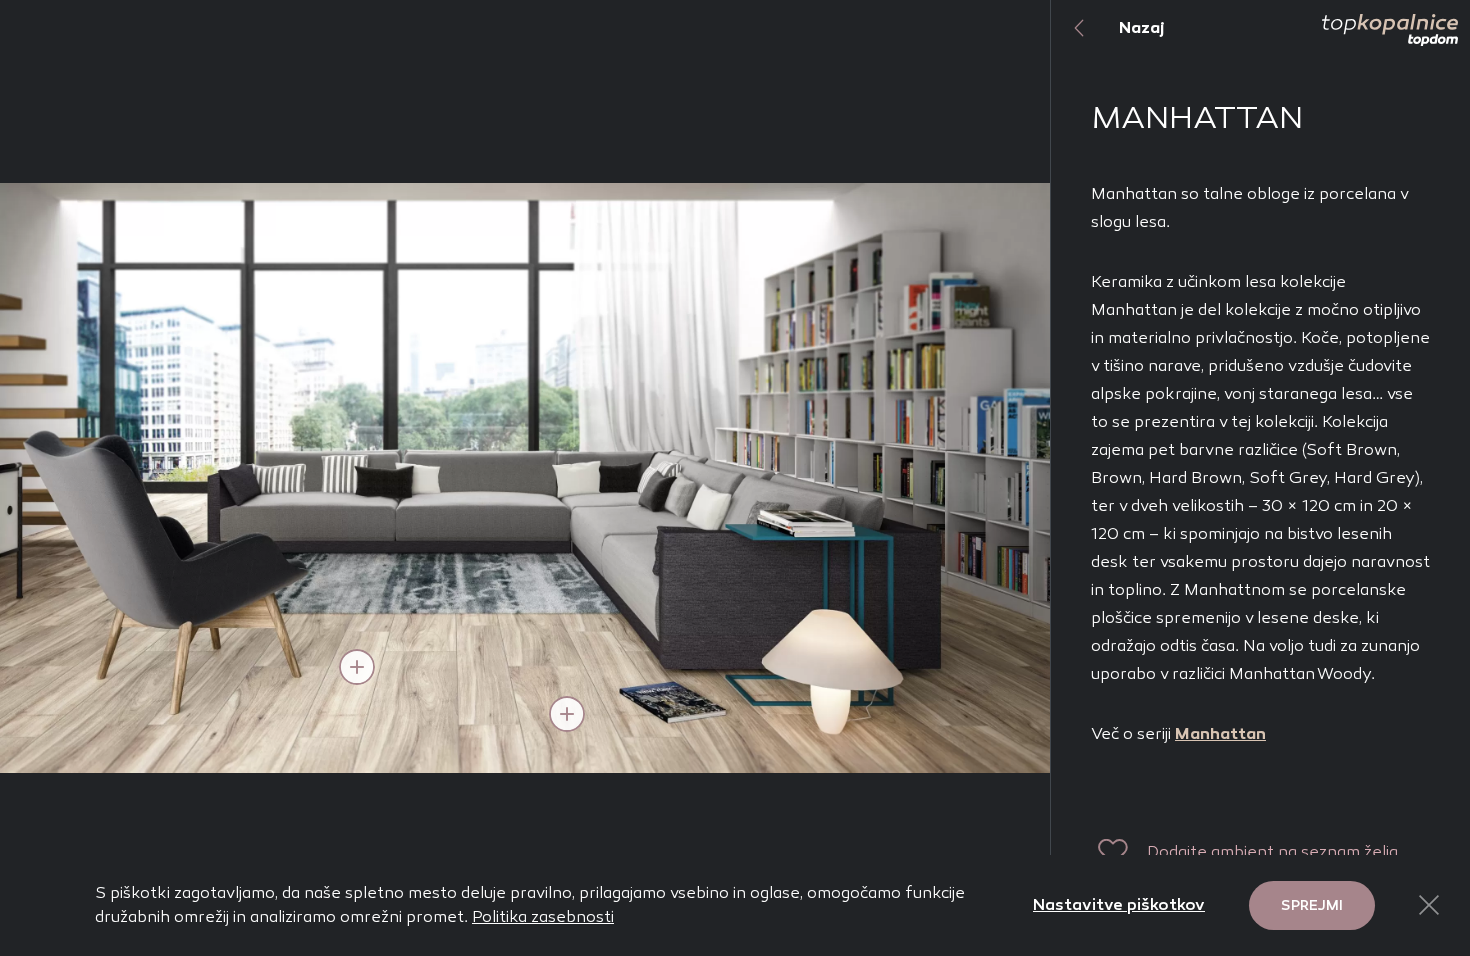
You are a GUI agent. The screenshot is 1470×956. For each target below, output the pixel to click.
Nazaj (1142, 27)
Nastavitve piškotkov (1119, 904)
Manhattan (1220, 733)
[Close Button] (1429, 905)
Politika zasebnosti (543, 916)
